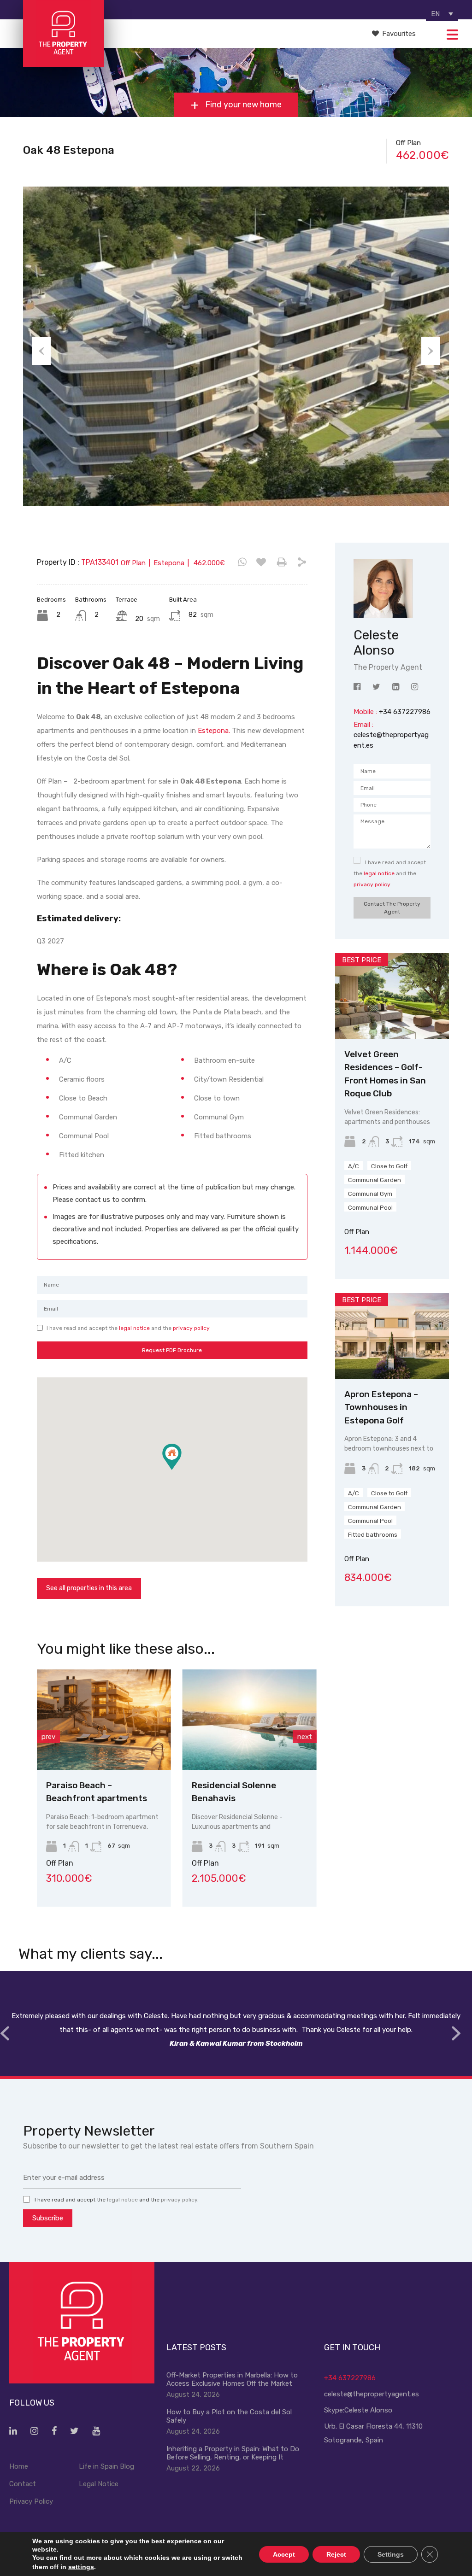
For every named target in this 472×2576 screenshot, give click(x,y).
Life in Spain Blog (106, 2466)
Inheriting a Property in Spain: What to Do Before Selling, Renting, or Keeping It (233, 2453)
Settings (391, 2554)
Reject (336, 2554)
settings (81, 2567)
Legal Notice (99, 2484)
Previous (41, 351)
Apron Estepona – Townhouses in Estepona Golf (381, 1407)
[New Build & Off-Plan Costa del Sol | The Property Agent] (63, 63)
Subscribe (48, 2218)
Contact (23, 2484)
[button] (181, 1470)
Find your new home (242, 105)
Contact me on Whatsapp (242, 562)
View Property (107, 1750)
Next (431, 351)
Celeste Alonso (368, 2410)
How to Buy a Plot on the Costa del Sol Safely (229, 2416)
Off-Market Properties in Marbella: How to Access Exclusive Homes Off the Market (232, 2379)
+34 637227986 (350, 2378)
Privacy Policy (31, 2501)
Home (19, 2466)
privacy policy (191, 1328)
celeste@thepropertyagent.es (372, 2394)
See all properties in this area (89, 1588)
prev (48, 1737)
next (305, 1737)
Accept (284, 2554)
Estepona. (214, 731)
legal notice (134, 1328)
